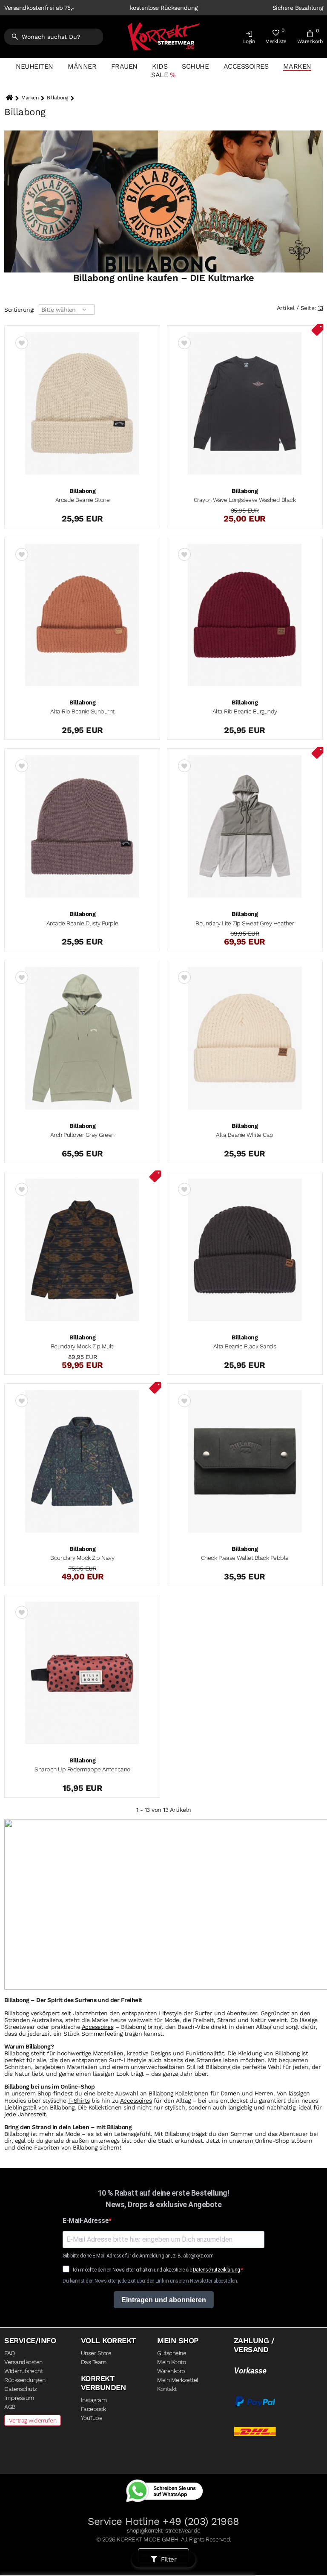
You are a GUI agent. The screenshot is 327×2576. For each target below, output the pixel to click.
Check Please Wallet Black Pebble (245, 1558)
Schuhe (195, 66)
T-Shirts (79, 2101)
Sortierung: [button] (19, 310)
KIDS (160, 66)
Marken (297, 66)
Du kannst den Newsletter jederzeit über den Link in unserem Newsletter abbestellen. (150, 2281)
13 (320, 308)
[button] (249, 39)
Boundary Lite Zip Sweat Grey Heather (245, 923)
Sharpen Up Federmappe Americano (82, 1769)
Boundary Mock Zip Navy (82, 1558)
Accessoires (246, 66)
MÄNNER (82, 66)
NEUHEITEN (34, 66)
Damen (230, 2093)
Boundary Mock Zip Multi (83, 1346)
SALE (159, 75)
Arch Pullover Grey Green (82, 1135)
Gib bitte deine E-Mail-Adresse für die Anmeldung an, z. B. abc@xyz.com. (139, 2256)
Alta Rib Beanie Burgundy (245, 711)
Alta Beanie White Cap (245, 1135)
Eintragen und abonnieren (164, 2300)
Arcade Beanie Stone (83, 500)
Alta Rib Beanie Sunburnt (82, 711)
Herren (264, 2093)
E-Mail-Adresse (86, 2221)
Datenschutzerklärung (217, 2270)
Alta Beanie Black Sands (245, 1346)
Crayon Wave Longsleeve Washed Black (245, 500)
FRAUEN (124, 66)
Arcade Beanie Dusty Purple (82, 923)
